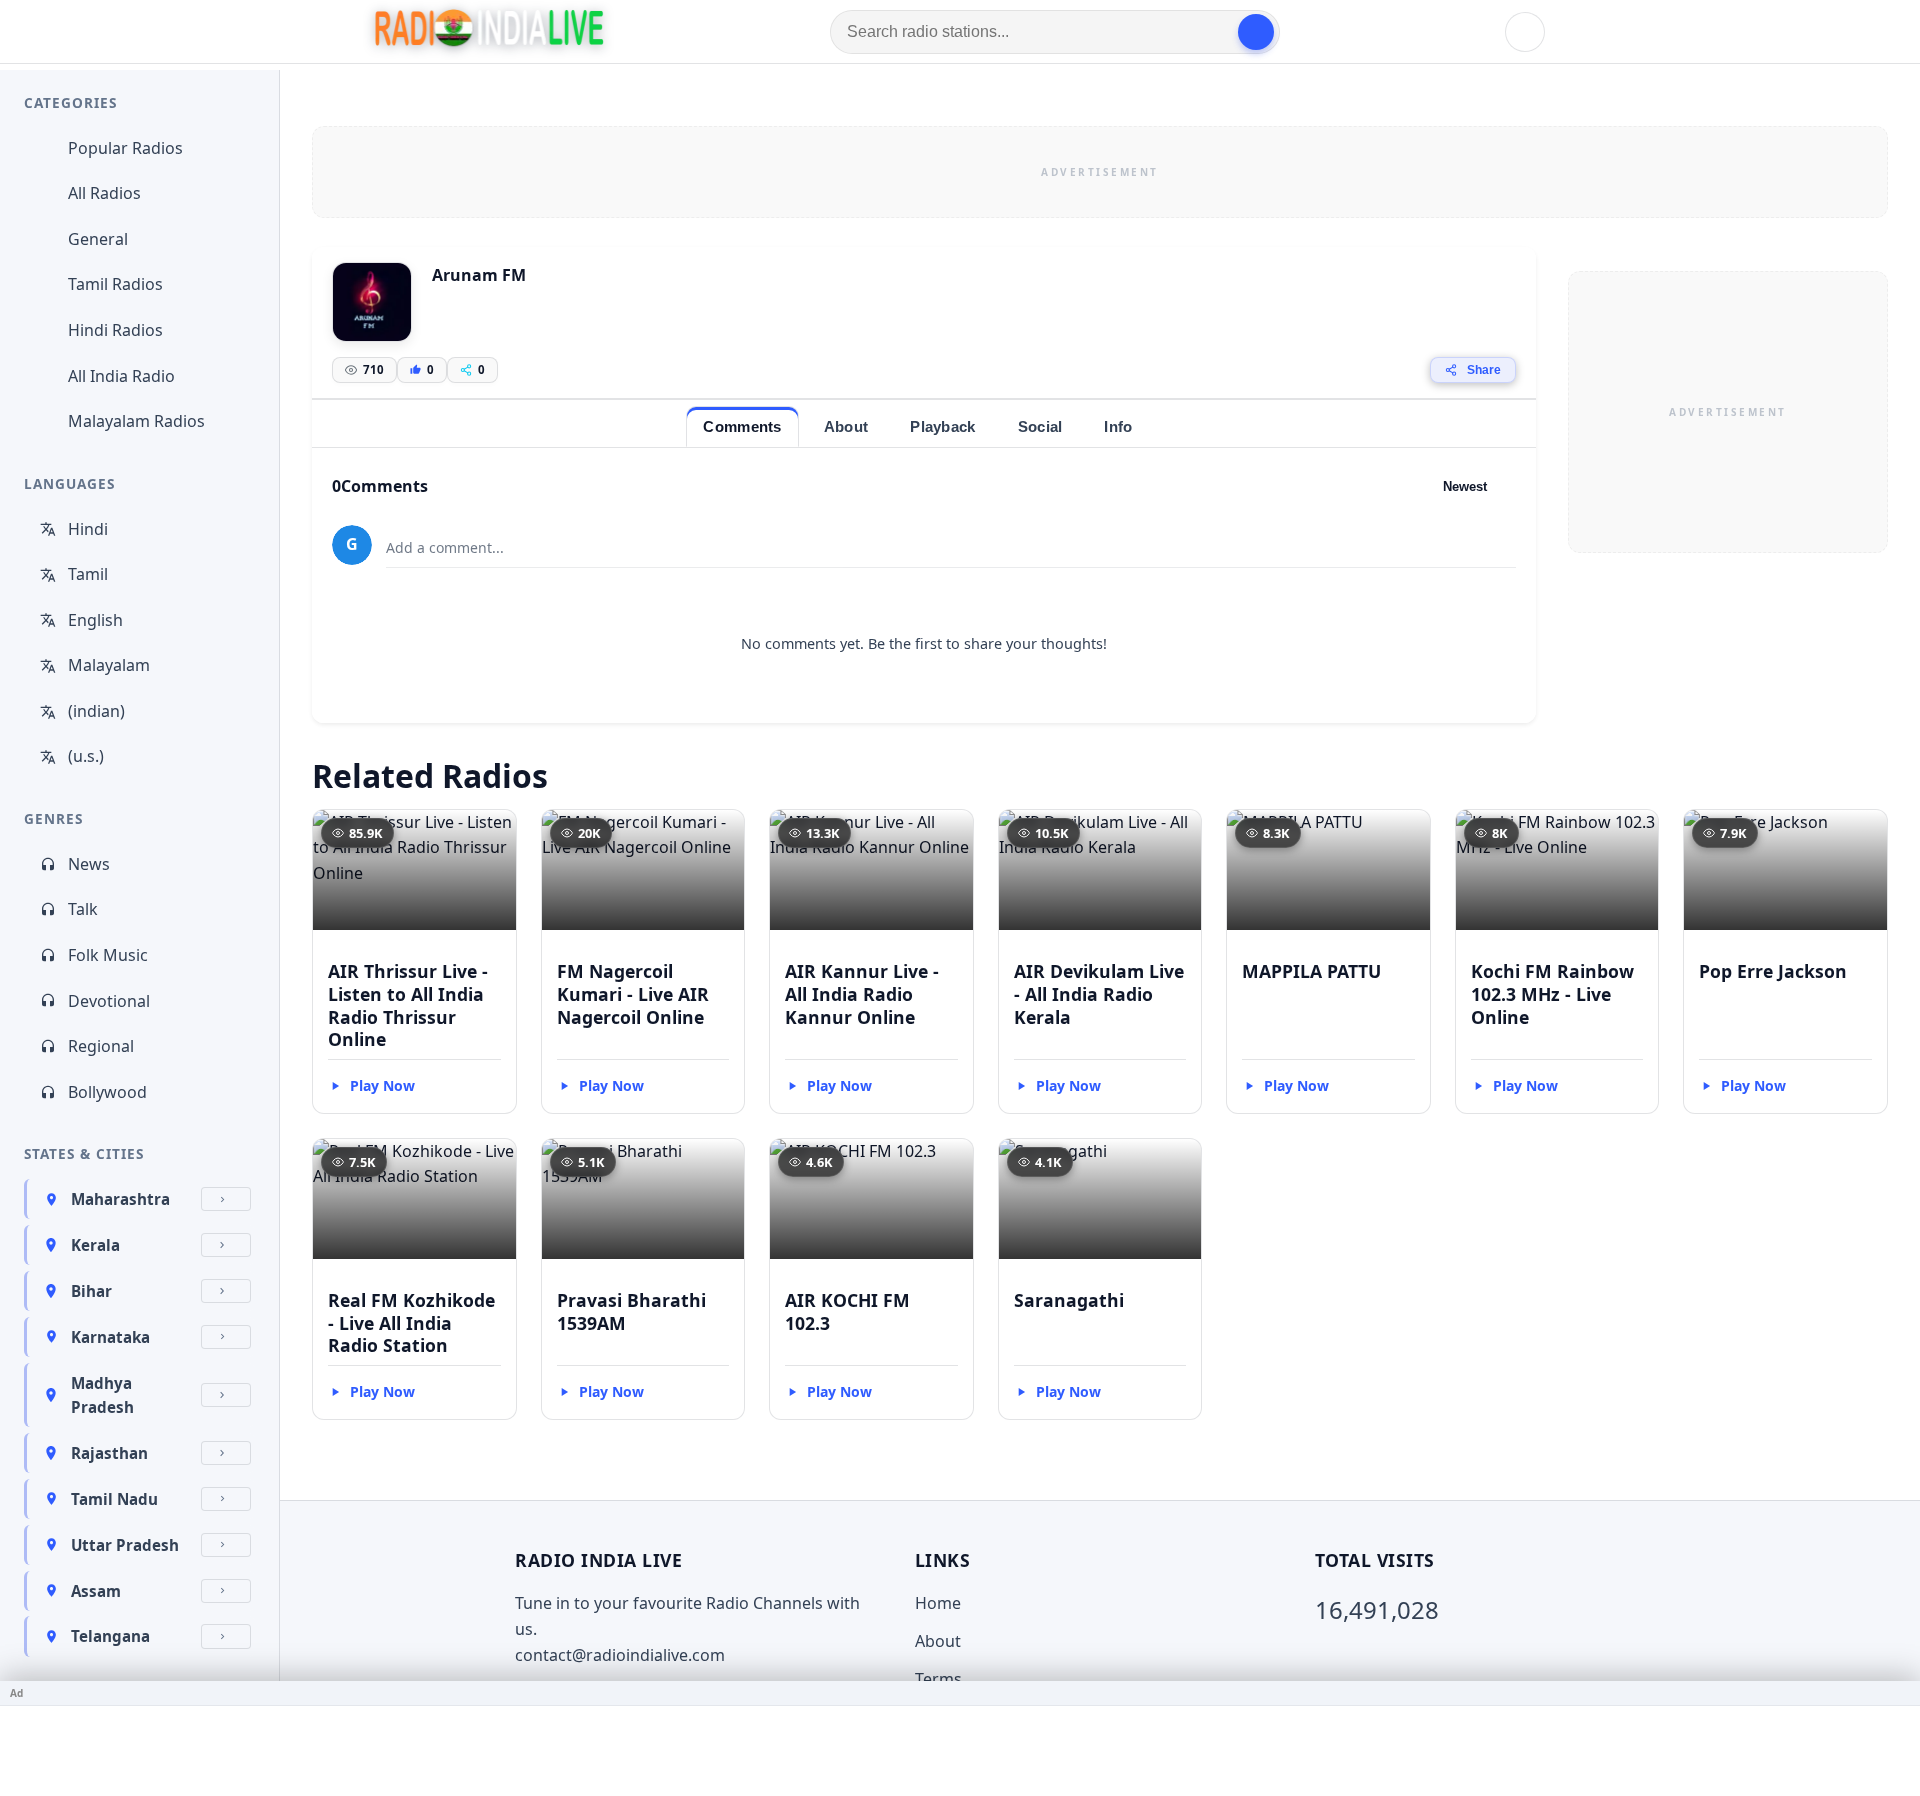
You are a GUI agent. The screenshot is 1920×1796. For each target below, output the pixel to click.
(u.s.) (86, 756)
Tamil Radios (115, 284)
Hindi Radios (115, 330)
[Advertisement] (1100, 172)
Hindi (88, 529)
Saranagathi (1069, 1300)
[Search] (1256, 32)
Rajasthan (109, 1453)
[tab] (742, 426)
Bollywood (107, 1092)
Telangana (110, 1636)
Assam (96, 1591)
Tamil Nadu (114, 1499)
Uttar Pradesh (125, 1545)
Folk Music (108, 955)
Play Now (382, 1085)
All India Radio (121, 376)
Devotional (109, 1001)
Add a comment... (445, 547)
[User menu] (1525, 32)
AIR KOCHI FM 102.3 (847, 1311)
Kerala (95, 1245)
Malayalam (109, 665)
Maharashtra (120, 1199)
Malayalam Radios (136, 421)
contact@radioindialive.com (620, 1655)
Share (1484, 370)
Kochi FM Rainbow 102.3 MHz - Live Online (1552, 994)
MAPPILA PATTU (1311, 971)
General (98, 239)
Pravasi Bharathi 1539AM (631, 1311)
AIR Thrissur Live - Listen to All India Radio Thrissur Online (408, 1005)
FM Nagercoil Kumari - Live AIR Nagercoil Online (633, 994)
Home (938, 1603)
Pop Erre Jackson (1773, 971)
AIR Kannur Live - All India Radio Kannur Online (862, 994)
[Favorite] (492, 834)
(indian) (96, 711)
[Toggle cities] (226, 1199)
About (938, 1641)
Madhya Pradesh (102, 1395)
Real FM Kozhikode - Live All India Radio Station (411, 1323)
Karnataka (110, 1337)
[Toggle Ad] (1897, 1693)
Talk (83, 909)
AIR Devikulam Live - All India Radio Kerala (1099, 994)
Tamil (88, 574)
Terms (938, 1679)
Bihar (91, 1291)
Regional (101, 1046)
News (89, 864)
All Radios (104, 193)
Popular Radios (125, 148)
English (95, 620)
